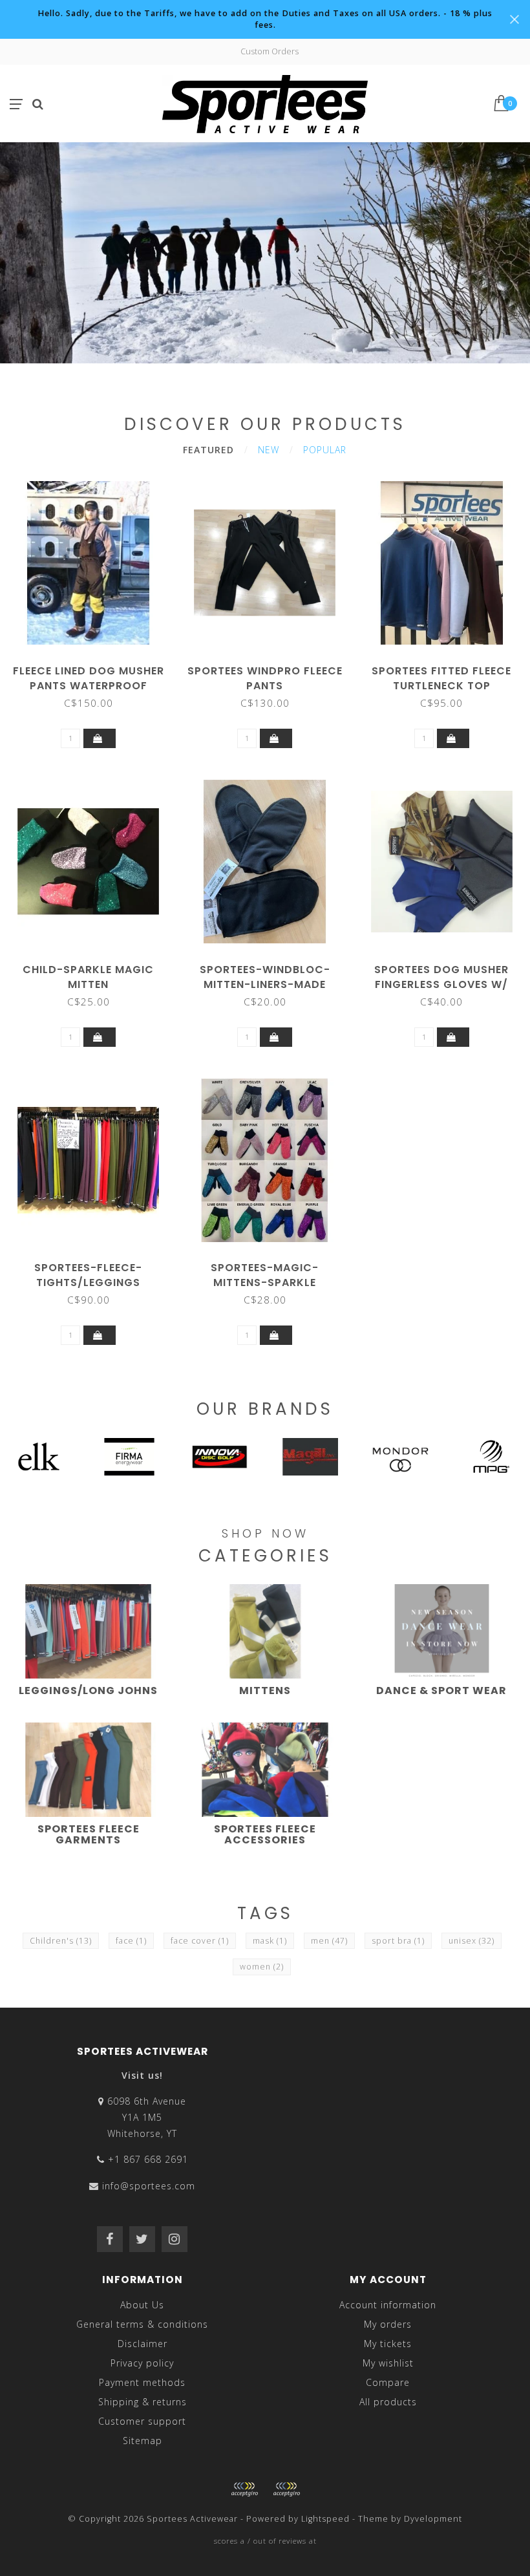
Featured (208, 450)
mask (270, 1941)
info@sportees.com (149, 2186)
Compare (388, 2382)
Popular (325, 450)
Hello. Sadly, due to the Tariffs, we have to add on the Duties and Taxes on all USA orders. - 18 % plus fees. (265, 19)
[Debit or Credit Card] (244, 2489)
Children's (61, 1941)
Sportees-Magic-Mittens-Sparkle (265, 1275)
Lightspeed (325, 2519)
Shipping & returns (143, 2402)
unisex (472, 1941)
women (262, 1967)
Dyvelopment (433, 2519)
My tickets (388, 2344)
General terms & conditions (142, 2324)
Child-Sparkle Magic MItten (88, 977)
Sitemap (143, 2441)
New (269, 450)
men (329, 1941)
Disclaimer (143, 2344)
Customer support (142, 2421)
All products (388, 2402)
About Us (142, 2305)
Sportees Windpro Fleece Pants (265, 678)
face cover (200, 1941)
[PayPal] (286, 2489)
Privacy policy (142, 2363)
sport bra (398, 1941)
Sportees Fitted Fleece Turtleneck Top (441, 678)
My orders (388, 2324)
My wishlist (388, 2363)
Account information (388, 2305)
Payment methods (142, 2382)
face (131, 1941)
